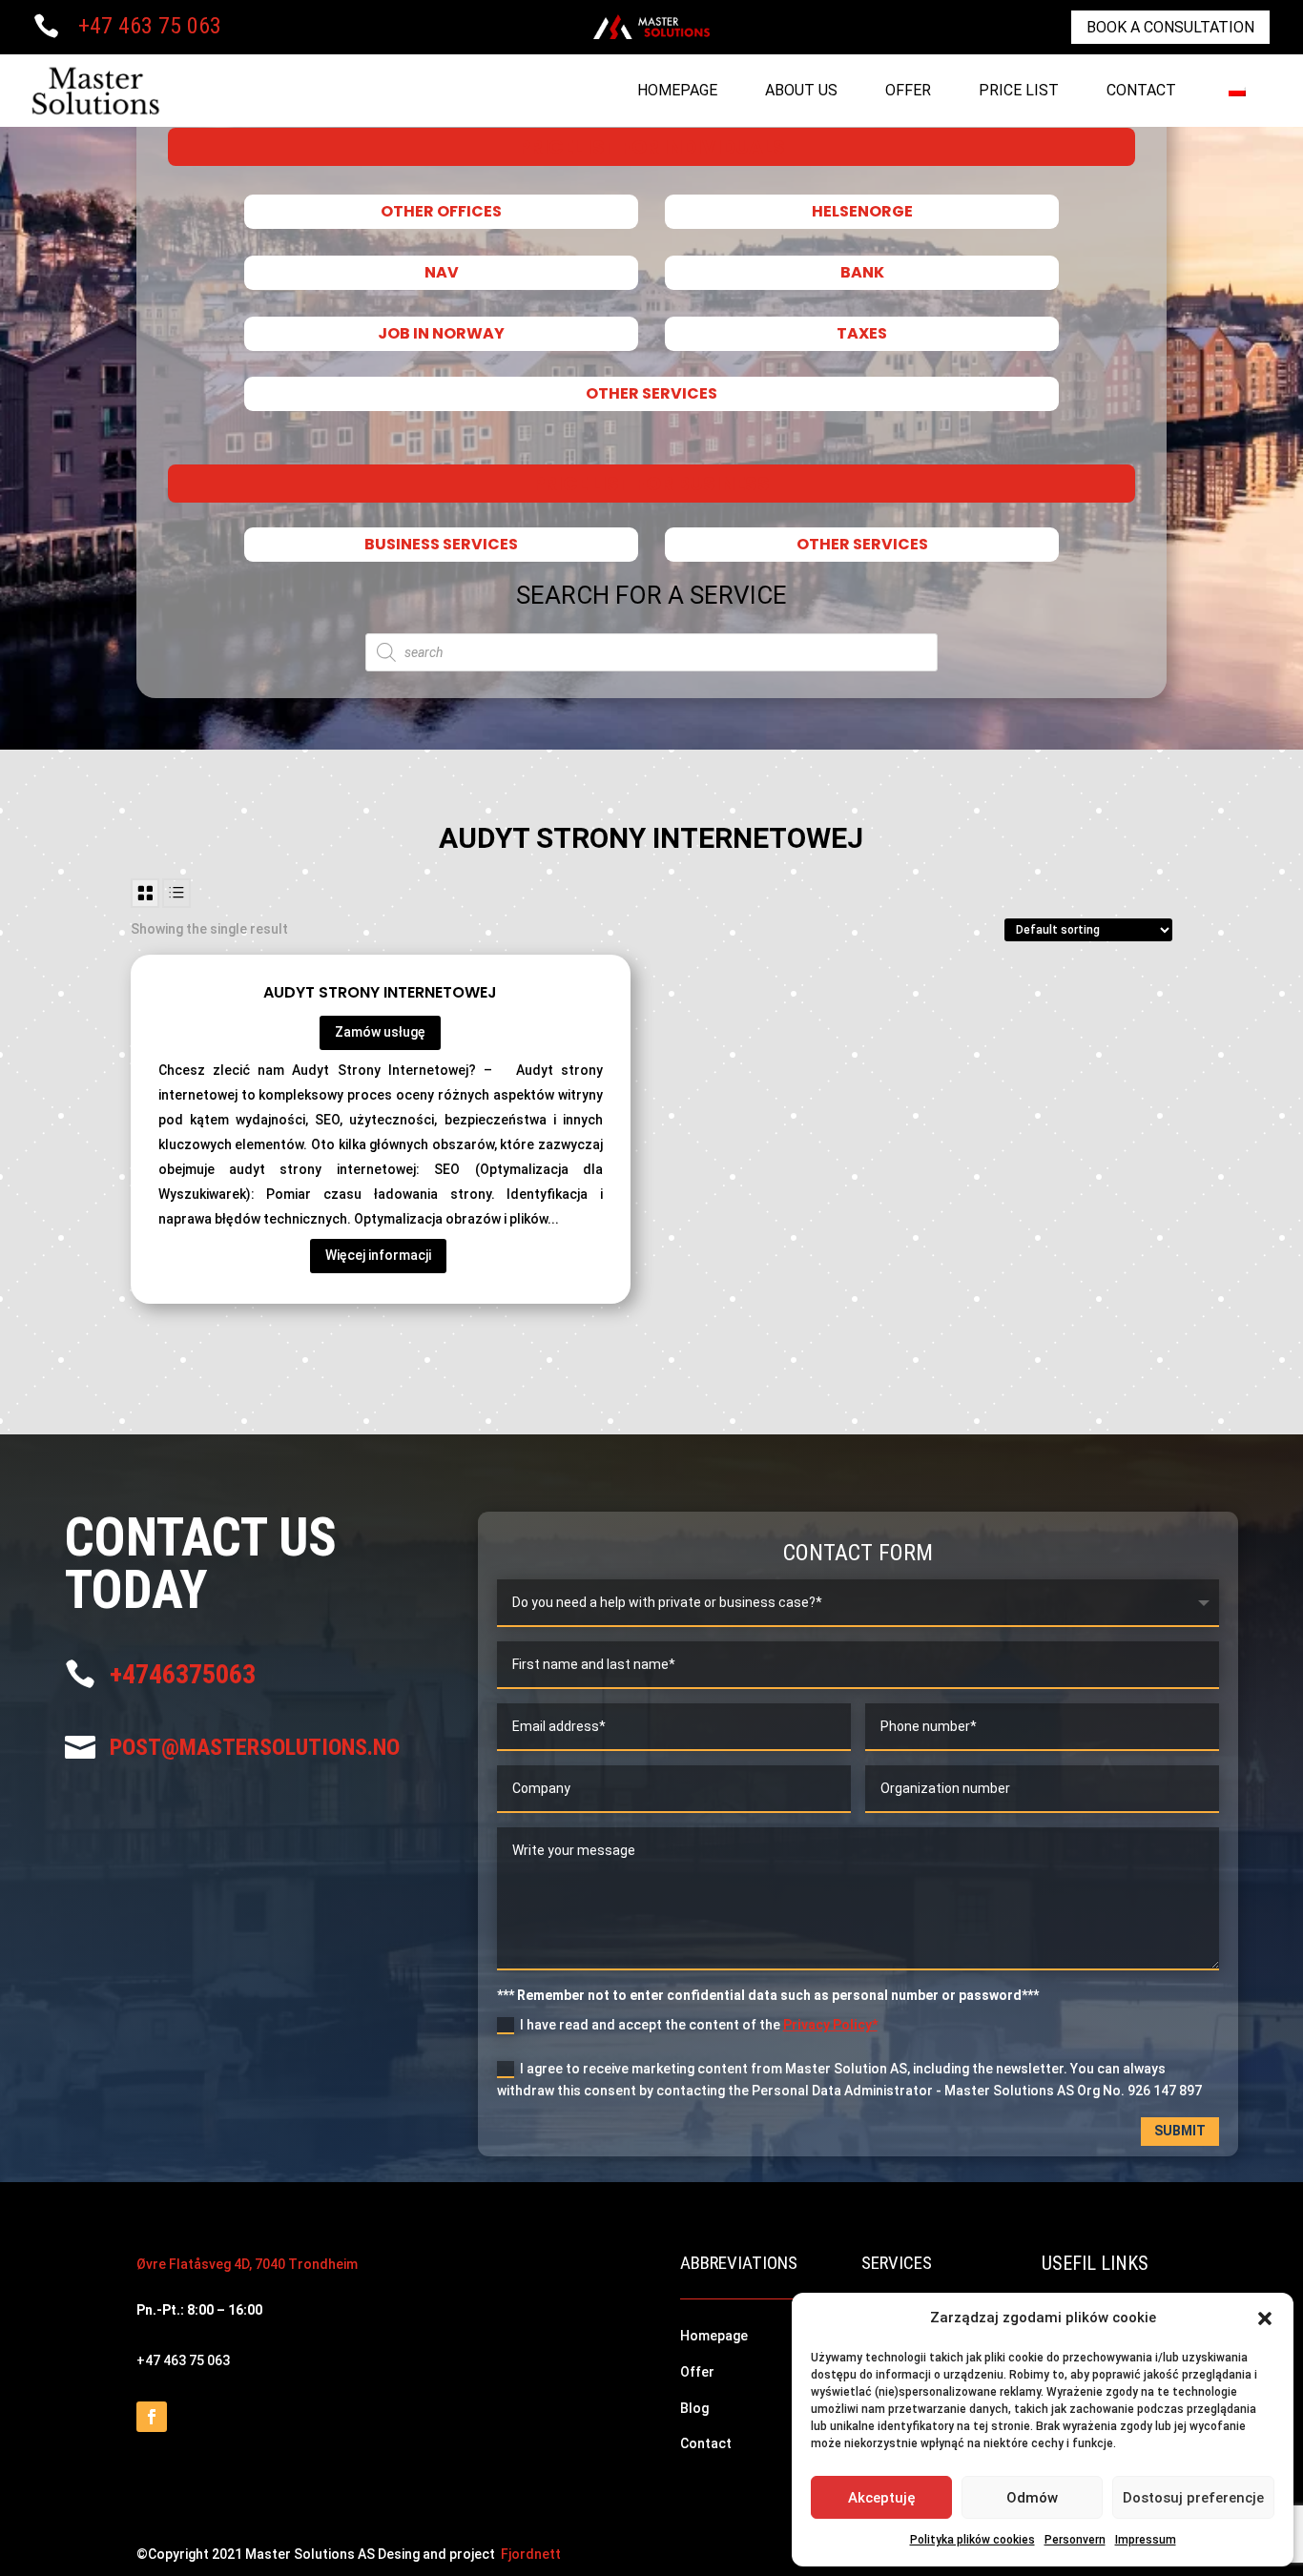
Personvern (1075, 2540)
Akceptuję (882, 2498)
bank (862, 273)
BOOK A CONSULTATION (1170, 27)
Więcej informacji (378, 1255)
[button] (1265, 2318)
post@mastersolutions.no (255, 1747)
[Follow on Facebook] (152, 2417)
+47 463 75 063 (150, 26)
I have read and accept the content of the (699, 2025)
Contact (1141, 90)
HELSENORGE (862, 212)
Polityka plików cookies (972, 2540)
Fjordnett (531, 2554)
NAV (441, 273)
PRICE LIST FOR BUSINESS (651, 484)
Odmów (1032, 2498)
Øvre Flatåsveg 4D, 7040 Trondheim (247, 2264)
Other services (651, 394)
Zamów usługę (380, 1032)
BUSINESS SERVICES (441, 545)
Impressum (1146, 2540)
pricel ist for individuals (651, 147)
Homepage (677, 90)
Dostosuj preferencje (1193, 2498)
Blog (694, 2408)
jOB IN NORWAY (441, 334)
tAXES (862, 334)
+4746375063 (183, 1674)
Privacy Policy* (830, 2025)
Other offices (441, 212)
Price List (1019, 90)
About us (801, 90)
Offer (908, 90)
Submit (1180, 2131)
